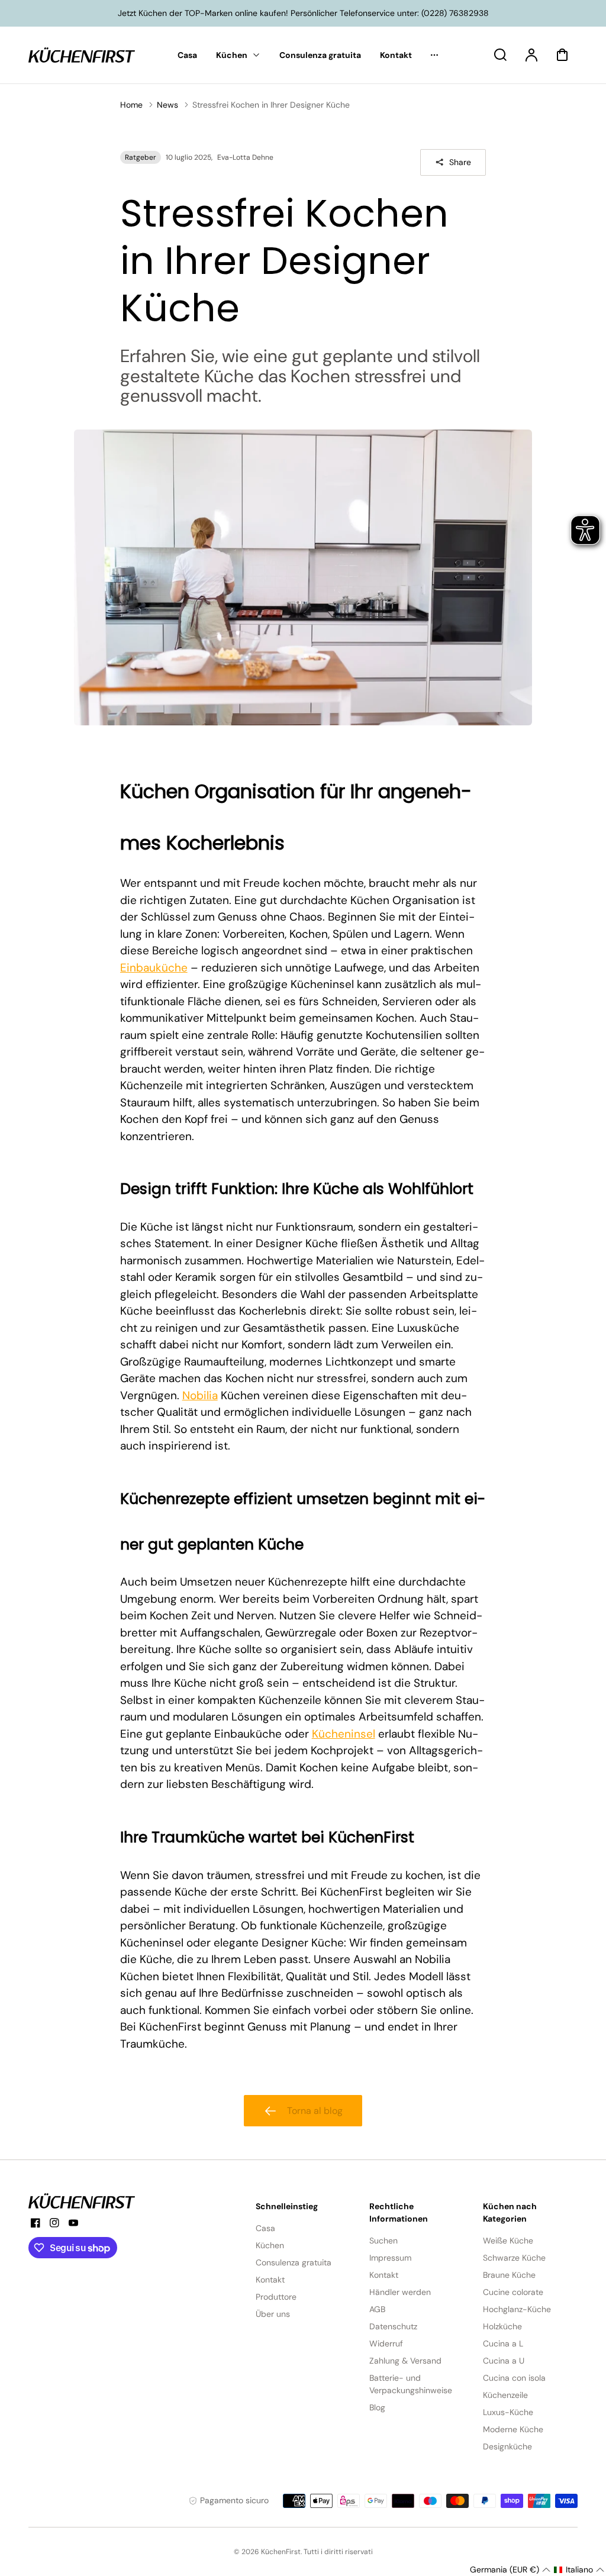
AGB (377, 2309)
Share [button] (460, 162)
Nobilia (200, 1395)
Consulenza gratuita (294, 2262)
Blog (377, 2407)
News (167, 105)
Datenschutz (393, 2326)
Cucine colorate (513, 2292)
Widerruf (386, 2343)
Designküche (507, 2446)
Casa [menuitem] (187, 55)
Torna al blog (315, 2111)
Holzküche (502, 2326)
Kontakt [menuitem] (396, 55)
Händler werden (400, 2292)
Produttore (276, 2297)
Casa (265, 2228)
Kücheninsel (344, 1734)
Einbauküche (154, 968)
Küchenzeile (505, 2395)
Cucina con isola (514, 2378)
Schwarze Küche (514, 2258)
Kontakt (270, 2280)
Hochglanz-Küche (517, 2309)
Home (131, 105)
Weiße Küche (508, 2241)
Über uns (273, 2314)
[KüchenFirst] (82, 2201)
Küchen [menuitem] (232, 55)
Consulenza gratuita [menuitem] (320, 55)
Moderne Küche (513, 2429)
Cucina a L (503, 2343)
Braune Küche (509, 2275)
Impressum (390, 2258)
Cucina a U (504, 2361)
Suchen (383, 2241)
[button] (510, 2570)
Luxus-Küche (508, 2412)
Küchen (270, 2245)
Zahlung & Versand (405, 2361)
